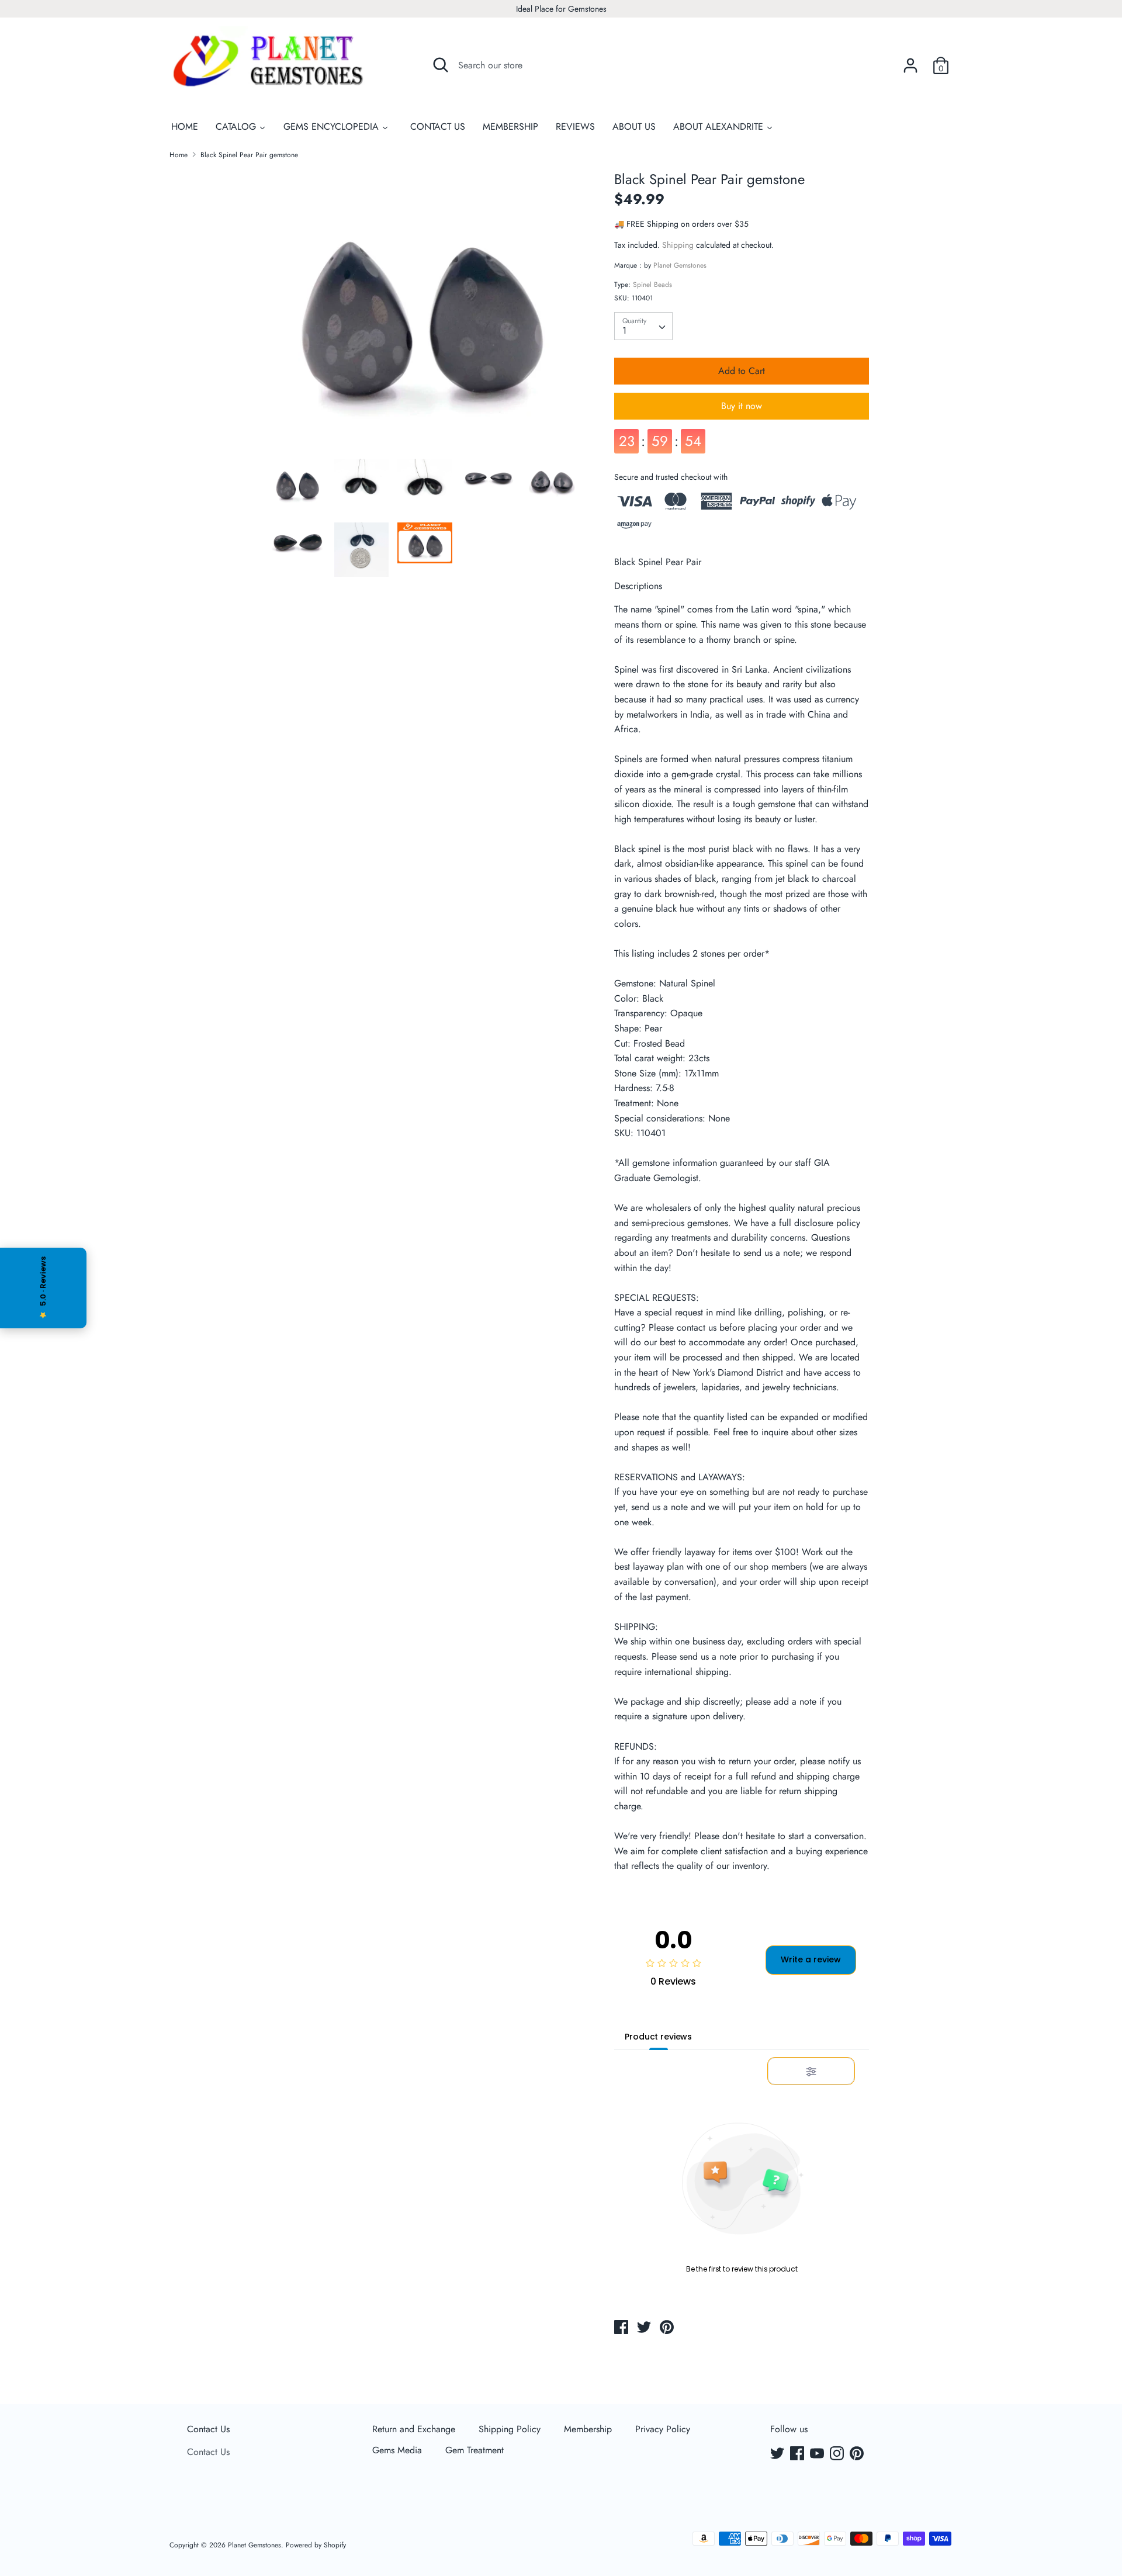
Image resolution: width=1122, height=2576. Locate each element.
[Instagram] (838, 2454)
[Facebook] (798, 2454)
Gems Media (397, 2450)
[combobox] (643, 326)
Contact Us (208, 2429)
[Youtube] (818, 2454)
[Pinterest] (858, 2454)
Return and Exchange (414, 2429)
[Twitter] (778, 2454)
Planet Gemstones (680, 265)
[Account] (910, 61)
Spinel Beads (652, 285)
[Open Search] (441, 65)
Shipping (678, 245)
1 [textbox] (624, 330)
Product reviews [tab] (658, 2037)
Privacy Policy (663, 2429)
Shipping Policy (510, 2429)
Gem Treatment (475, 2450)
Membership (588, 2429)
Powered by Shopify (316, 2545)
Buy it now (742, 406)
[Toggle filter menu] (811, 2072)
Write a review (811, 1960)
